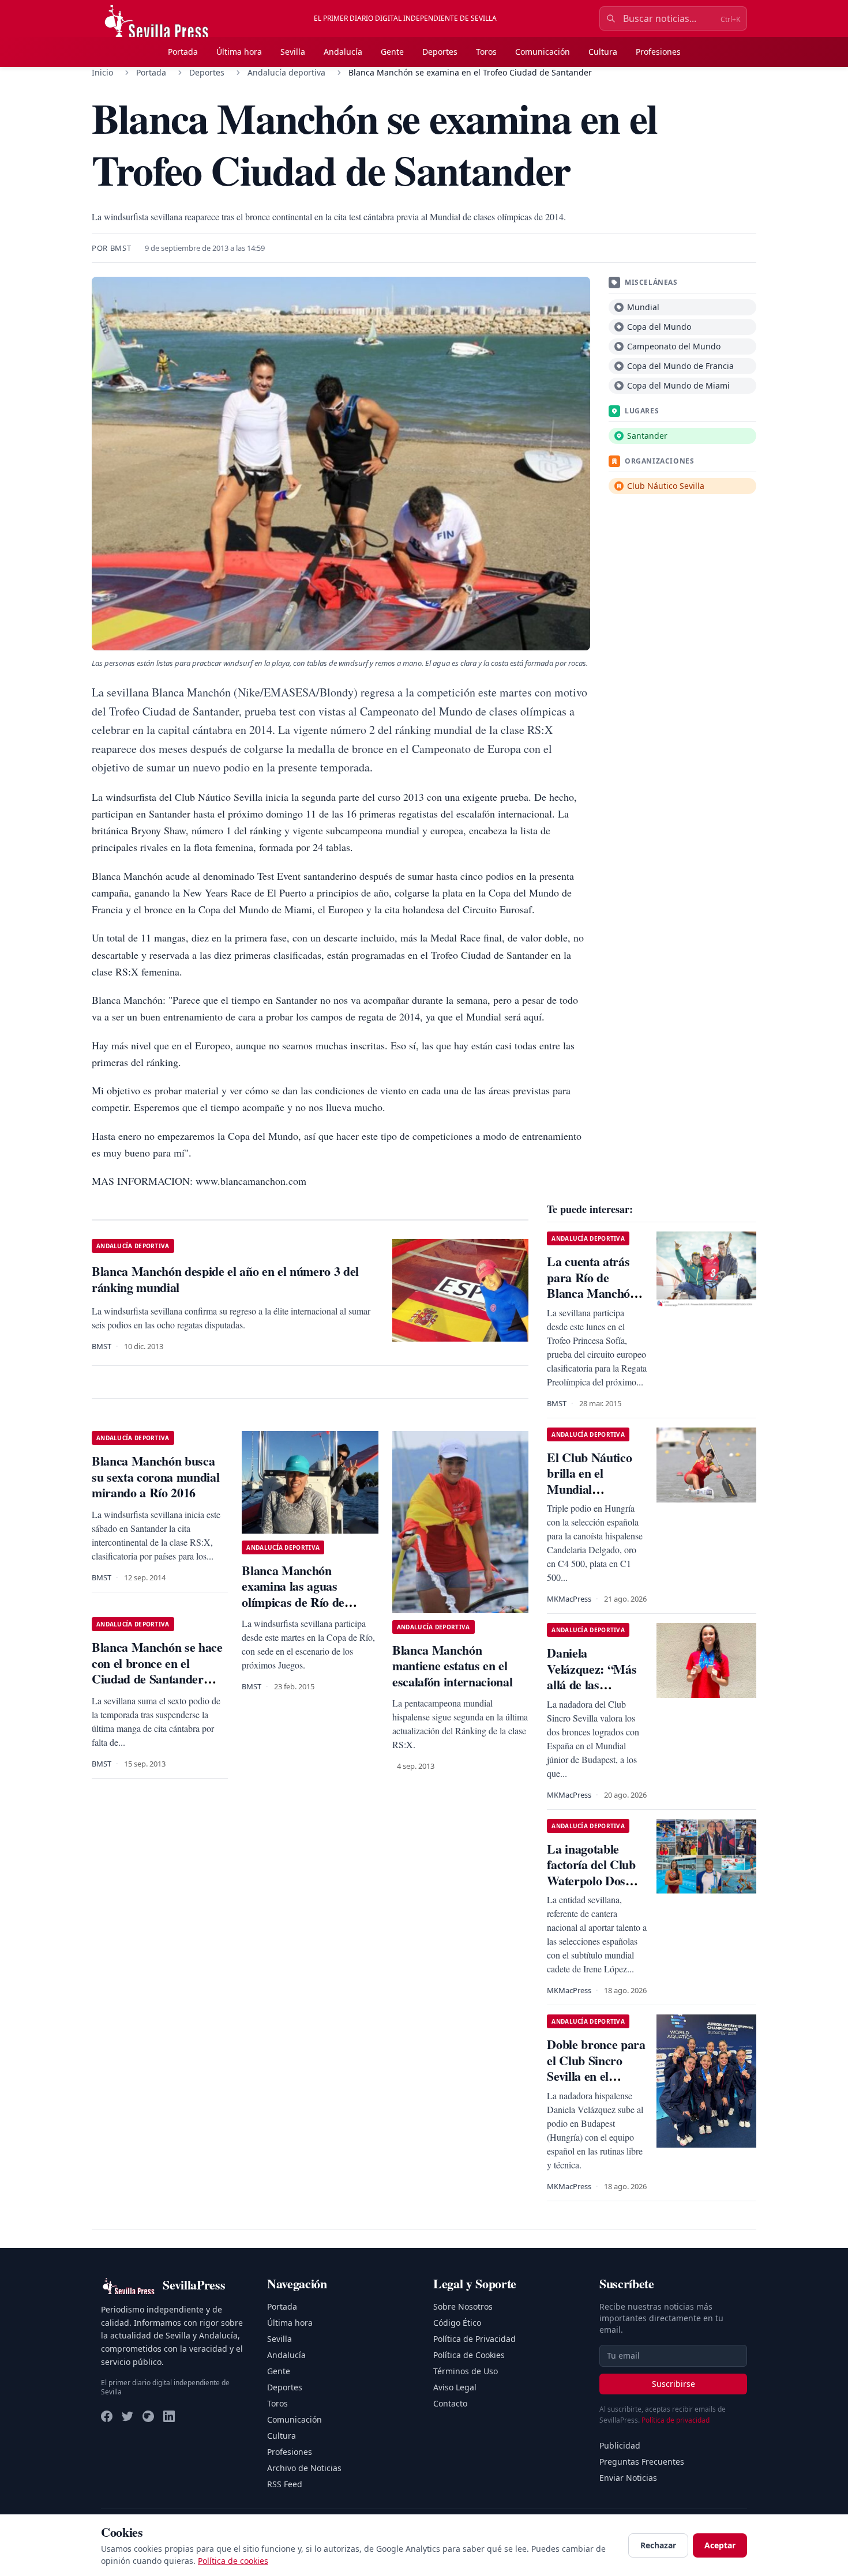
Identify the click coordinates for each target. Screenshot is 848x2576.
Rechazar (658, 2545)
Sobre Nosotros (463, 2306)
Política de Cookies (469, 2355)
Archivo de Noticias (304, 2468)
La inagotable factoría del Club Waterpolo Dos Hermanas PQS (591, 1873)
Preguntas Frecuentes (642, 2462)
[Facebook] (107, 2416)
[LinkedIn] (169, 2416)
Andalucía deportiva (286, 72)
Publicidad (620, 2445)
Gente (392, 52)
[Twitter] (127, 2416)
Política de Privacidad (474, 2339)
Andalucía (343, 52)
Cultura (603, 52)
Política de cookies (233, 2561)
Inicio (102, 72)
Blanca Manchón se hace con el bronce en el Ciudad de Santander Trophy (157, 1671)
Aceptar (720, 2545)
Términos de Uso (466, 2371)
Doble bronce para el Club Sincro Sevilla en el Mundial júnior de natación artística (596, 2076)
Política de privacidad (676, 2420)
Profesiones (658, 52)
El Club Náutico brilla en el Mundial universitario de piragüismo (589, 1489)
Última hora (239, 52)
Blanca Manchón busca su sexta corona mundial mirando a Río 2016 (155, 1477)
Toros (486, 52)
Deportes (440, 52)
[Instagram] (148, 2416)
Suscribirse (673, 2384)
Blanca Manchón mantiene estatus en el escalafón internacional (452, 1666)
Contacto (450, 2403)
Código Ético (457, 2323)
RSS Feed (285, 2484)
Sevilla (293, 52)
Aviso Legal (455, 2387)
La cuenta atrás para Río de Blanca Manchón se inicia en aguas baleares (592, 1293)
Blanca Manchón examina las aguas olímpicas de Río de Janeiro (293, 1594)
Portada (183, 52)
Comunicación (543, 52)
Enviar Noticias (628, 2478)
